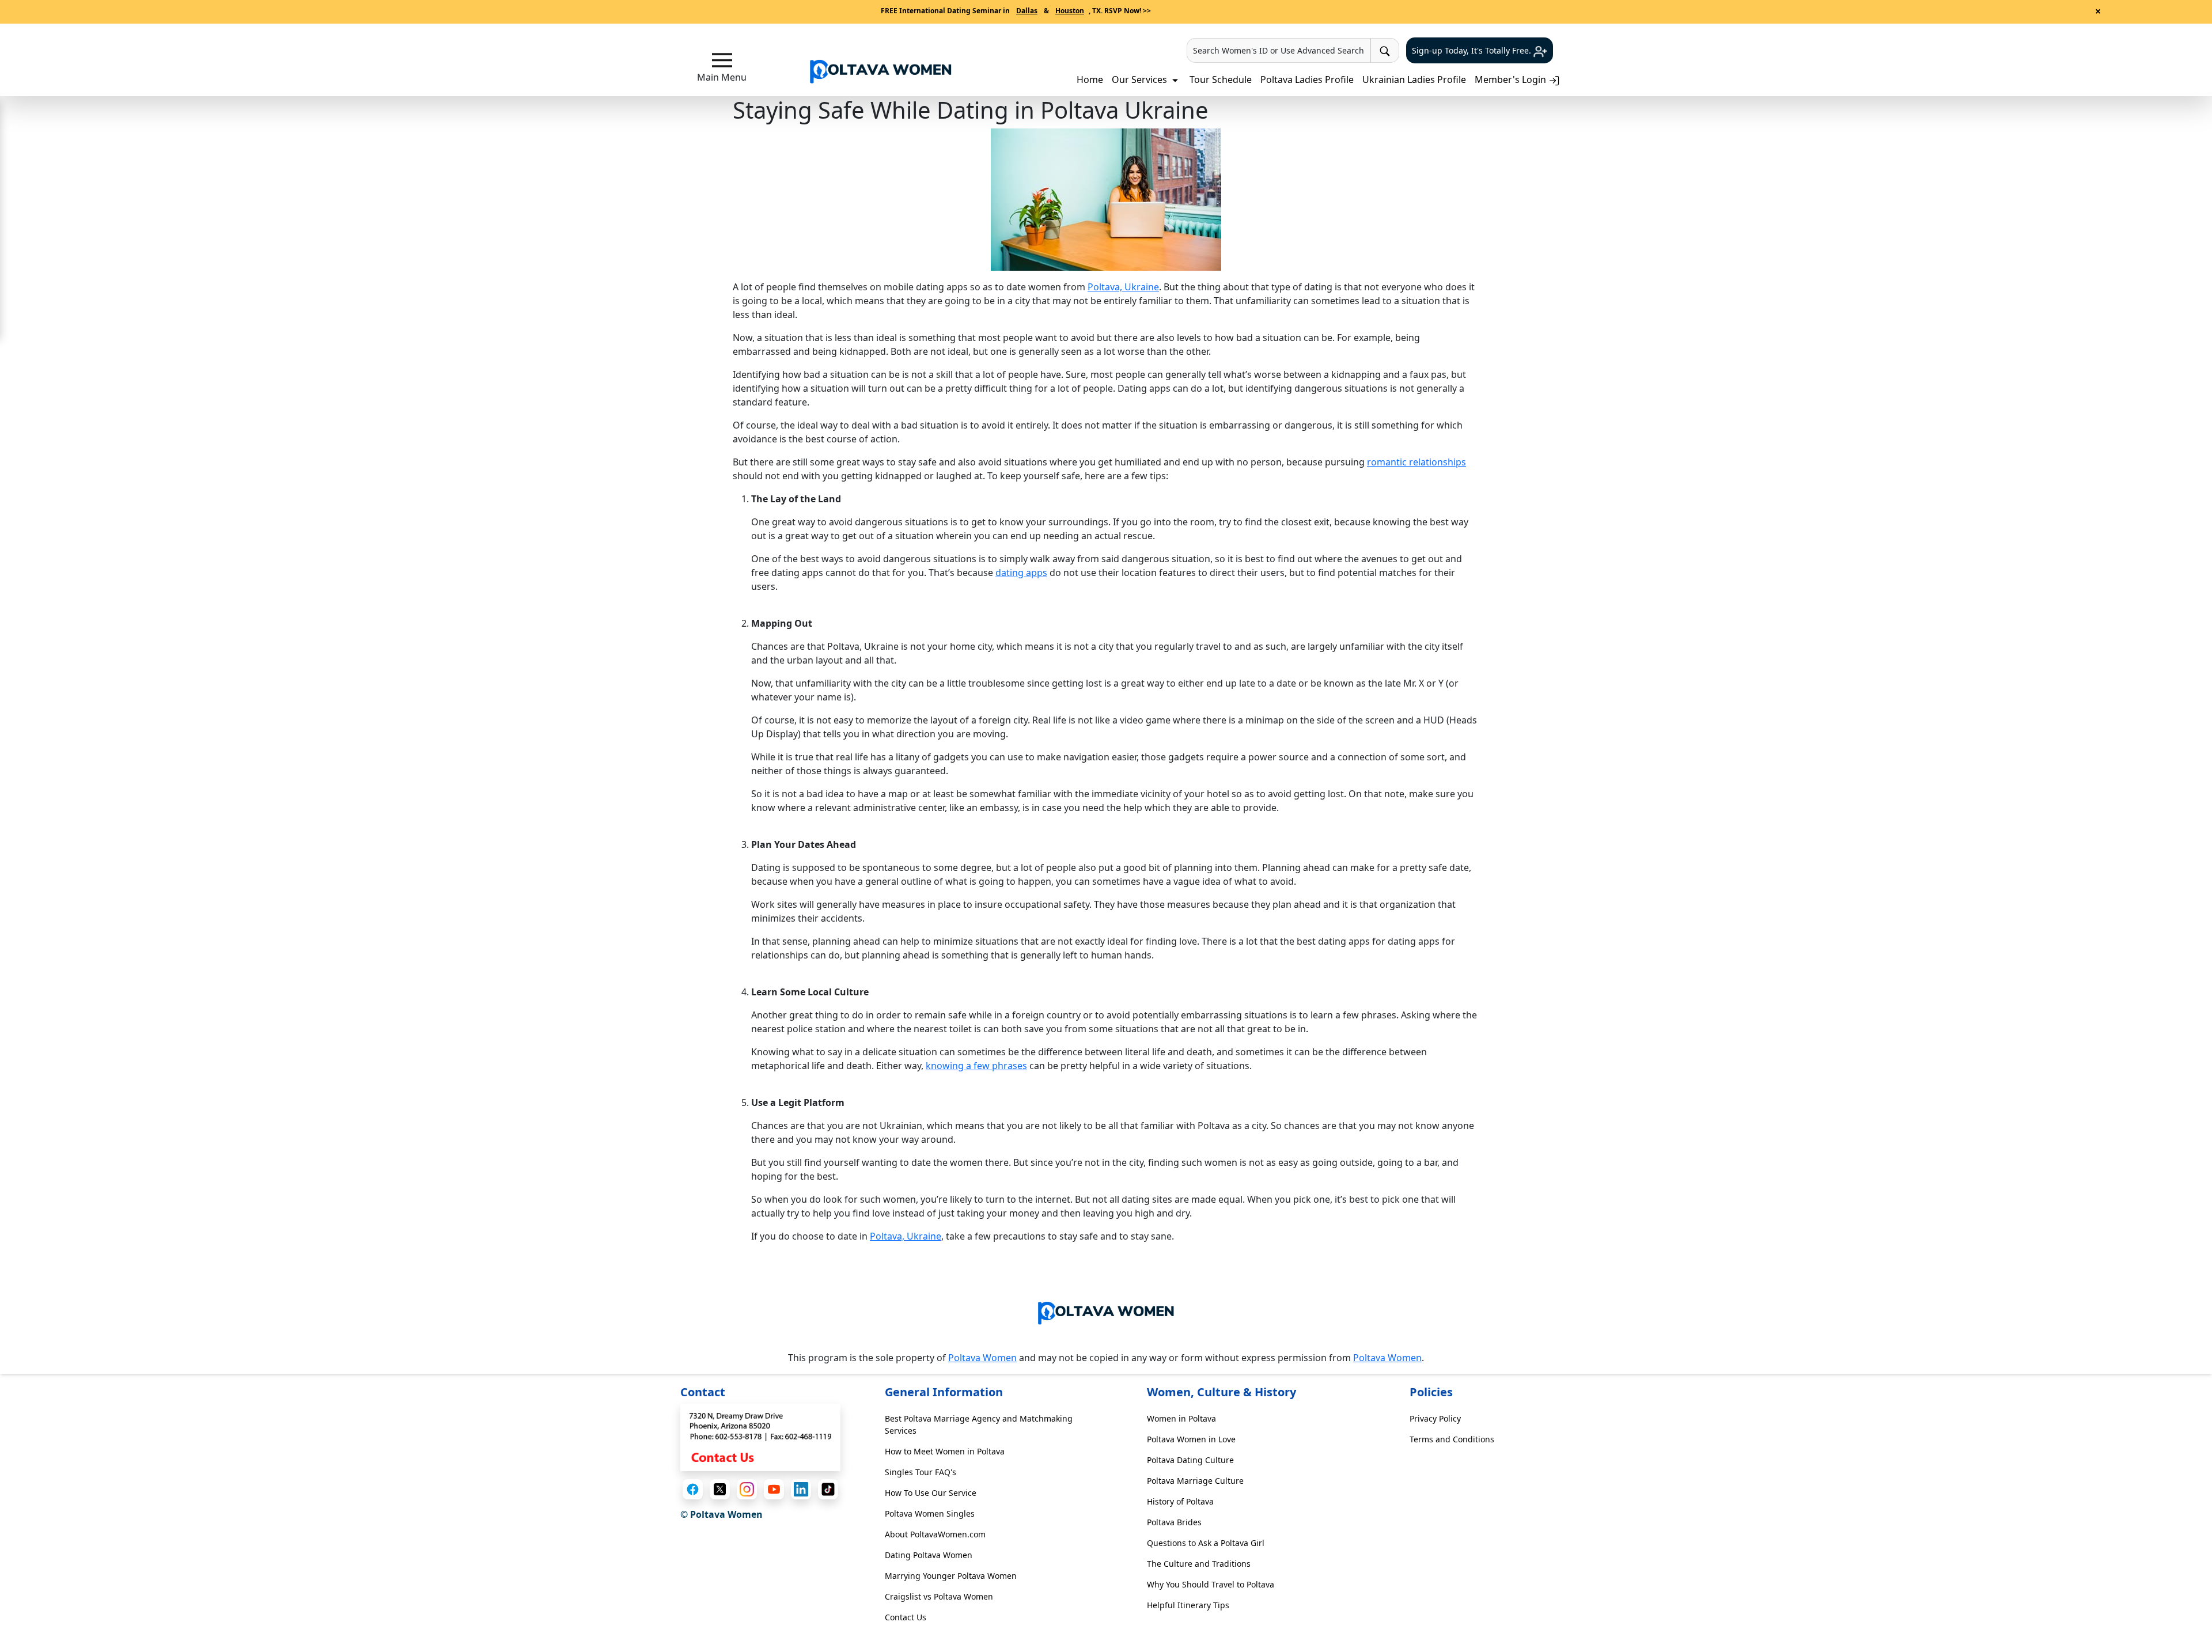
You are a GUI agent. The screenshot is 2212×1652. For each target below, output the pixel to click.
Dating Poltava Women (929, 1555)
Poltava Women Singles (930, 1513)
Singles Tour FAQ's (921, 1472)
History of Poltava (1180, 1501)
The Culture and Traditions (1199, 1564)
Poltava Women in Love (1191, 1439)
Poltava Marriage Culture (1195, 1481)
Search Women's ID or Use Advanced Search (1279, 50)
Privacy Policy (1435, 1418)
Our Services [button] (1141, 79)
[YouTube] (774, 1489)
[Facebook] (693, 1489)
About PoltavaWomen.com (935, 1534)
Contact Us (906, 1617)
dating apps (1021, 573)
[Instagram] (747, 1489)
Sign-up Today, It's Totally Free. (1473, 50)
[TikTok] (828, 1489)
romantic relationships (1416, 462)
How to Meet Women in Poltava (945, 1451)
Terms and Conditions (1452, 1439)
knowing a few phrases (976, 1066)
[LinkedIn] (801, 1489)
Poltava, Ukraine (1123, 287)
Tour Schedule (1221, 79)
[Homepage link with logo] (1106, 1311)
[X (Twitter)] (720, 1489)
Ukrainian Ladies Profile (1414, 79)
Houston (1070, 11)
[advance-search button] (1385, 50)
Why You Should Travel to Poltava (1211, 1584)
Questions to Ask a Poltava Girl (1206, 1543)
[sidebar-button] (722, 60)
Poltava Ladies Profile (1307, 79)
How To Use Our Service (931, 1493)
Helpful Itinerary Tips (1188, 1605)
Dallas (1027, 11)
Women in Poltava (1181, 1418)
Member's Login (1512, 79)
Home (1090, 79)
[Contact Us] (760, 1437)
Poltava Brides (1174, 1522)
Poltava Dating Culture (1190, 1460)
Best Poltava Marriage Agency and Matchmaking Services (979, 1424)
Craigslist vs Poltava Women (939, 1596)
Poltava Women (982, 1358)
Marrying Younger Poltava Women (951, 1576)
